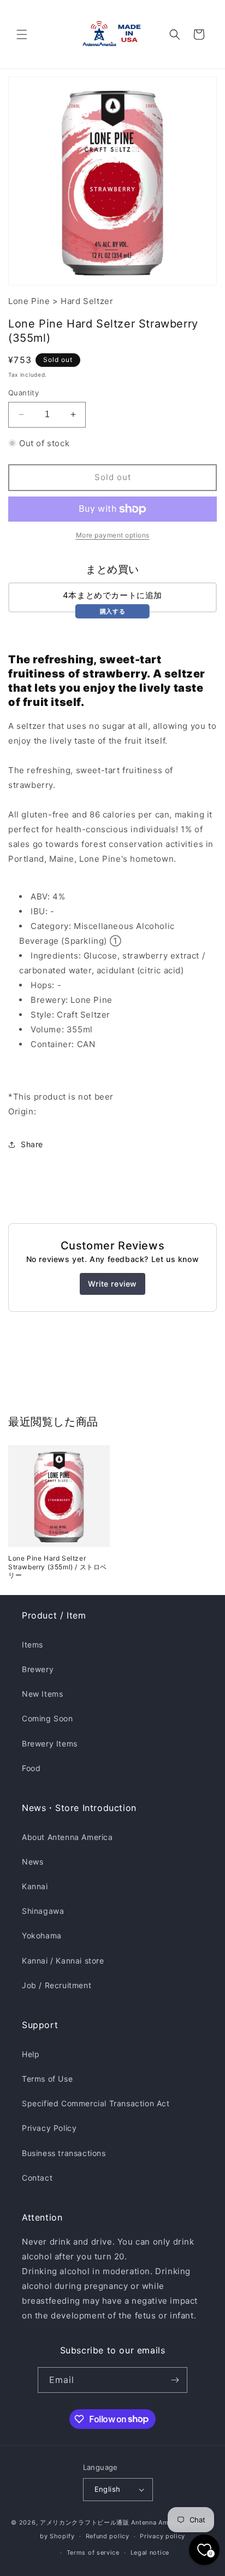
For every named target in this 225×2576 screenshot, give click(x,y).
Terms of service (93, 2552)
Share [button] (32, 1144)
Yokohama (42, 1935)
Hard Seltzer (87, 301)
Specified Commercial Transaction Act (96, 2103)
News (32, 1862)
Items (32, 1645)
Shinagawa (43, 1911)
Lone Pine (29, 301)
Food (31, 1768)
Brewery (38, 1669)
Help (31, 2054)
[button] (22, 34)
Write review (112, 1284)
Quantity (23, 393)
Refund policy (108, 2536)
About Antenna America (67, 1837)
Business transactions (64, 2153)
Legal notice (150, 2552)
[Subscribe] (175, 2380)
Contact (37, 2178)
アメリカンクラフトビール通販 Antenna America (112, 2522)
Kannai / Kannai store (63, 1961)
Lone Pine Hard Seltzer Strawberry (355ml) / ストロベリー (58, 1567)
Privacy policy (162, 2536)
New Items (42, 1694)
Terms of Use (47, 2079)
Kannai (35, 1886)
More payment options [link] (113, 535)
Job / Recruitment (57, 1985)
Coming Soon (48, 1718)
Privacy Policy (49, 2128)
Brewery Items (50, 1743)
